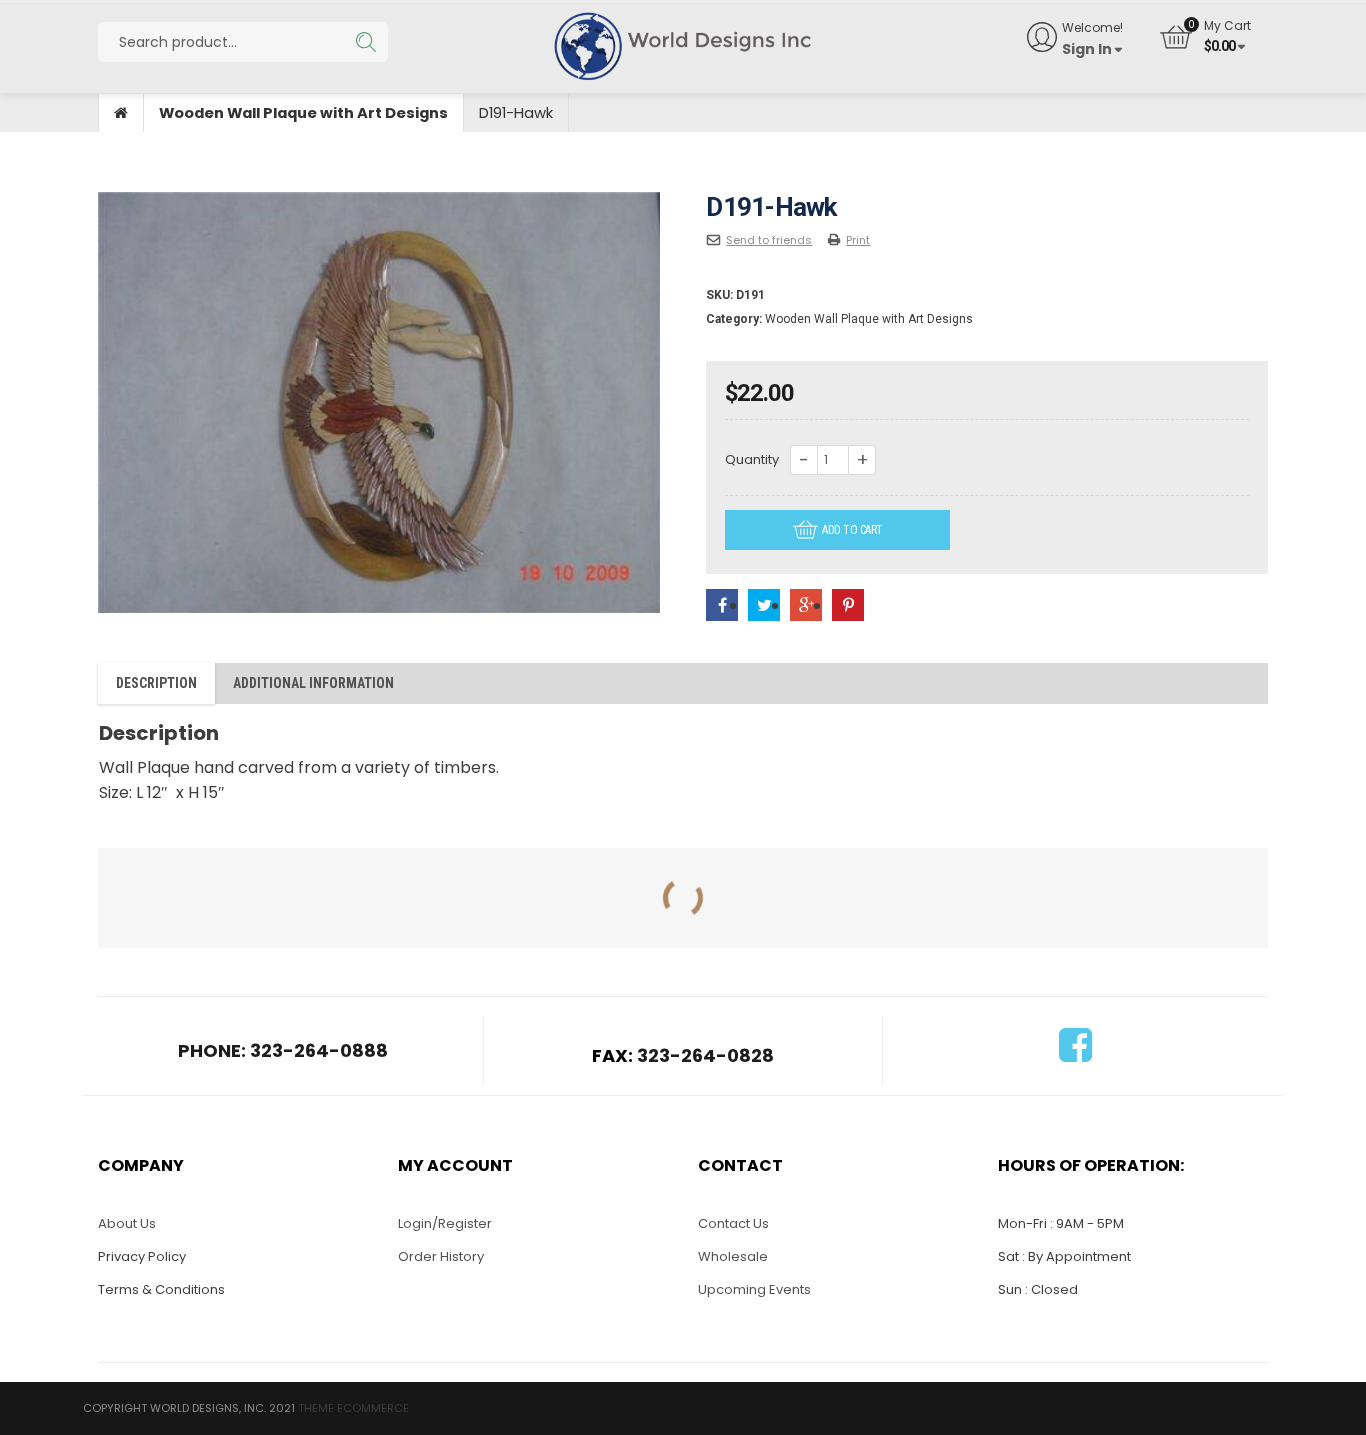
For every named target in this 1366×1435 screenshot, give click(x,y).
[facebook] (1075, 1054)
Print (858, 240)
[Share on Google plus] (806, 605)
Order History (441, 1256)
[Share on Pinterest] (848, 605)
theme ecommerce (353, 1408)
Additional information (313, 683)
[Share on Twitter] (764, 605)
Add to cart (852, 530)
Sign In (1087, 49)
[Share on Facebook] (722, 605)
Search (365, 42)
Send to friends (769, 240)
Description (156, 683)
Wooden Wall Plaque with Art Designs (303, 113)
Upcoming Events (754, 1289)
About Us (127, 1223)
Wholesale (733, 1256)
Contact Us (733, 1223)
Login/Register (445, 1223)
